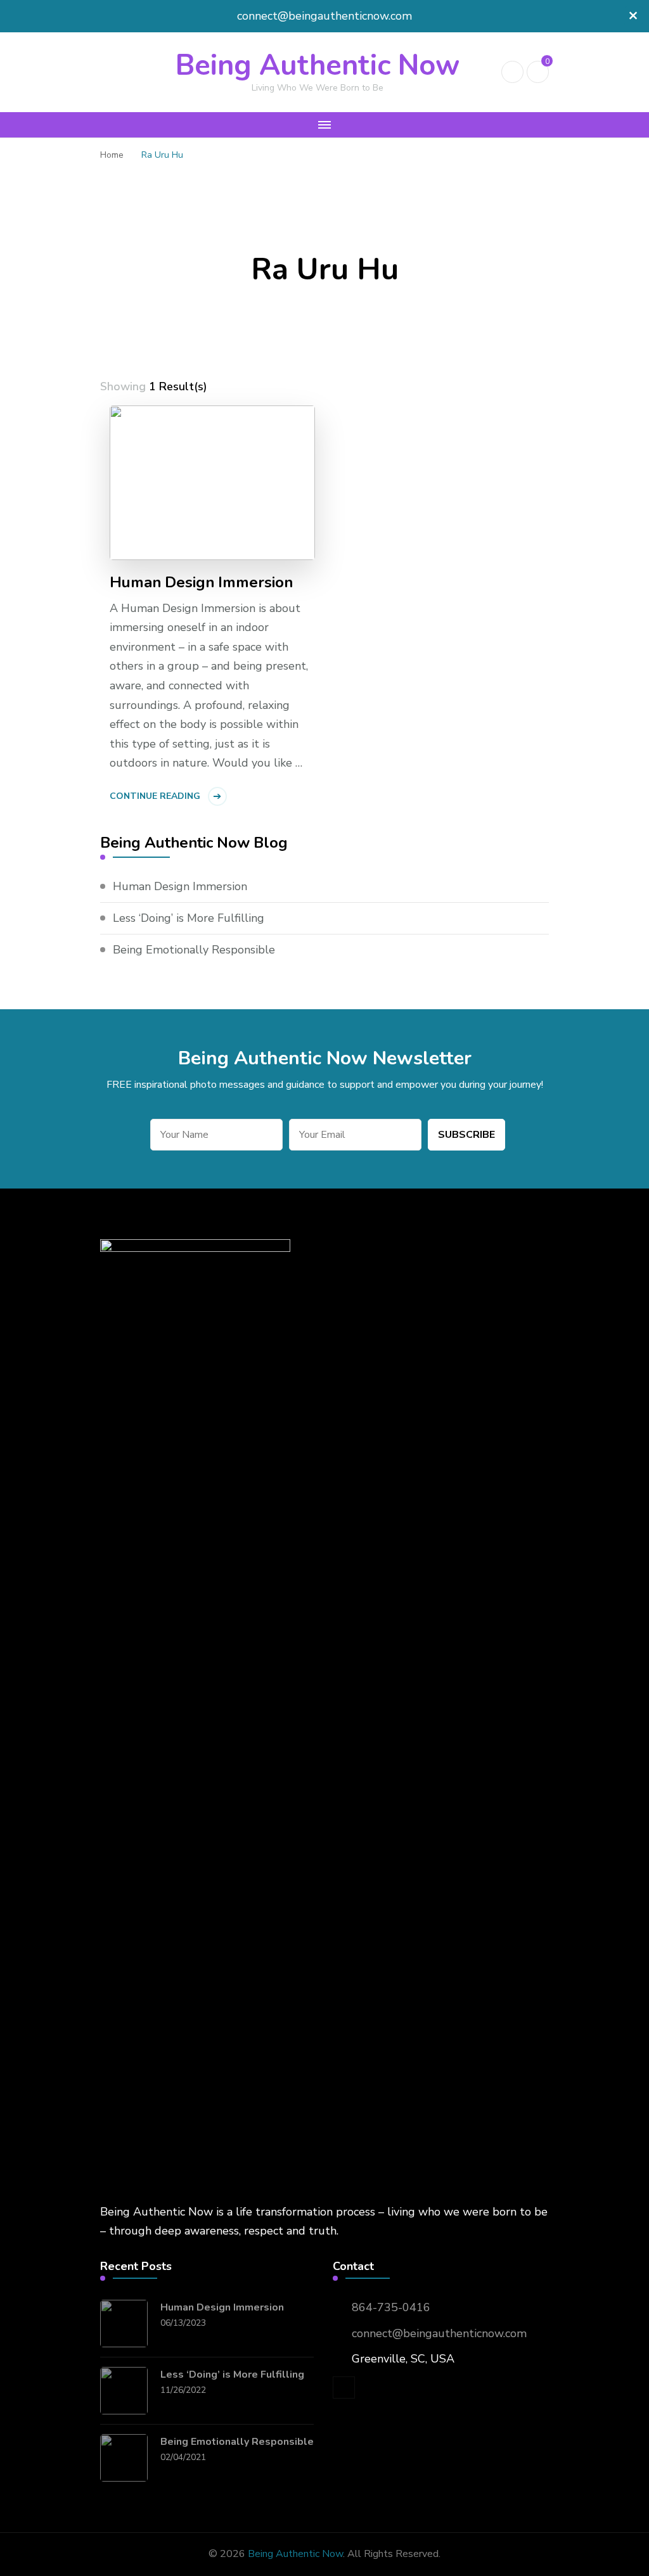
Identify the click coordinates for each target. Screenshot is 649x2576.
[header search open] (512, 72)
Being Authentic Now (318, 66)
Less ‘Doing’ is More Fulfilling (189, 918)
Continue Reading (155, 796)
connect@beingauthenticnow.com (439, 2333)
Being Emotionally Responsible (194, 950)
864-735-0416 (391, 2307)
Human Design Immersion (201, 583)
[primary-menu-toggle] (324, 125)
